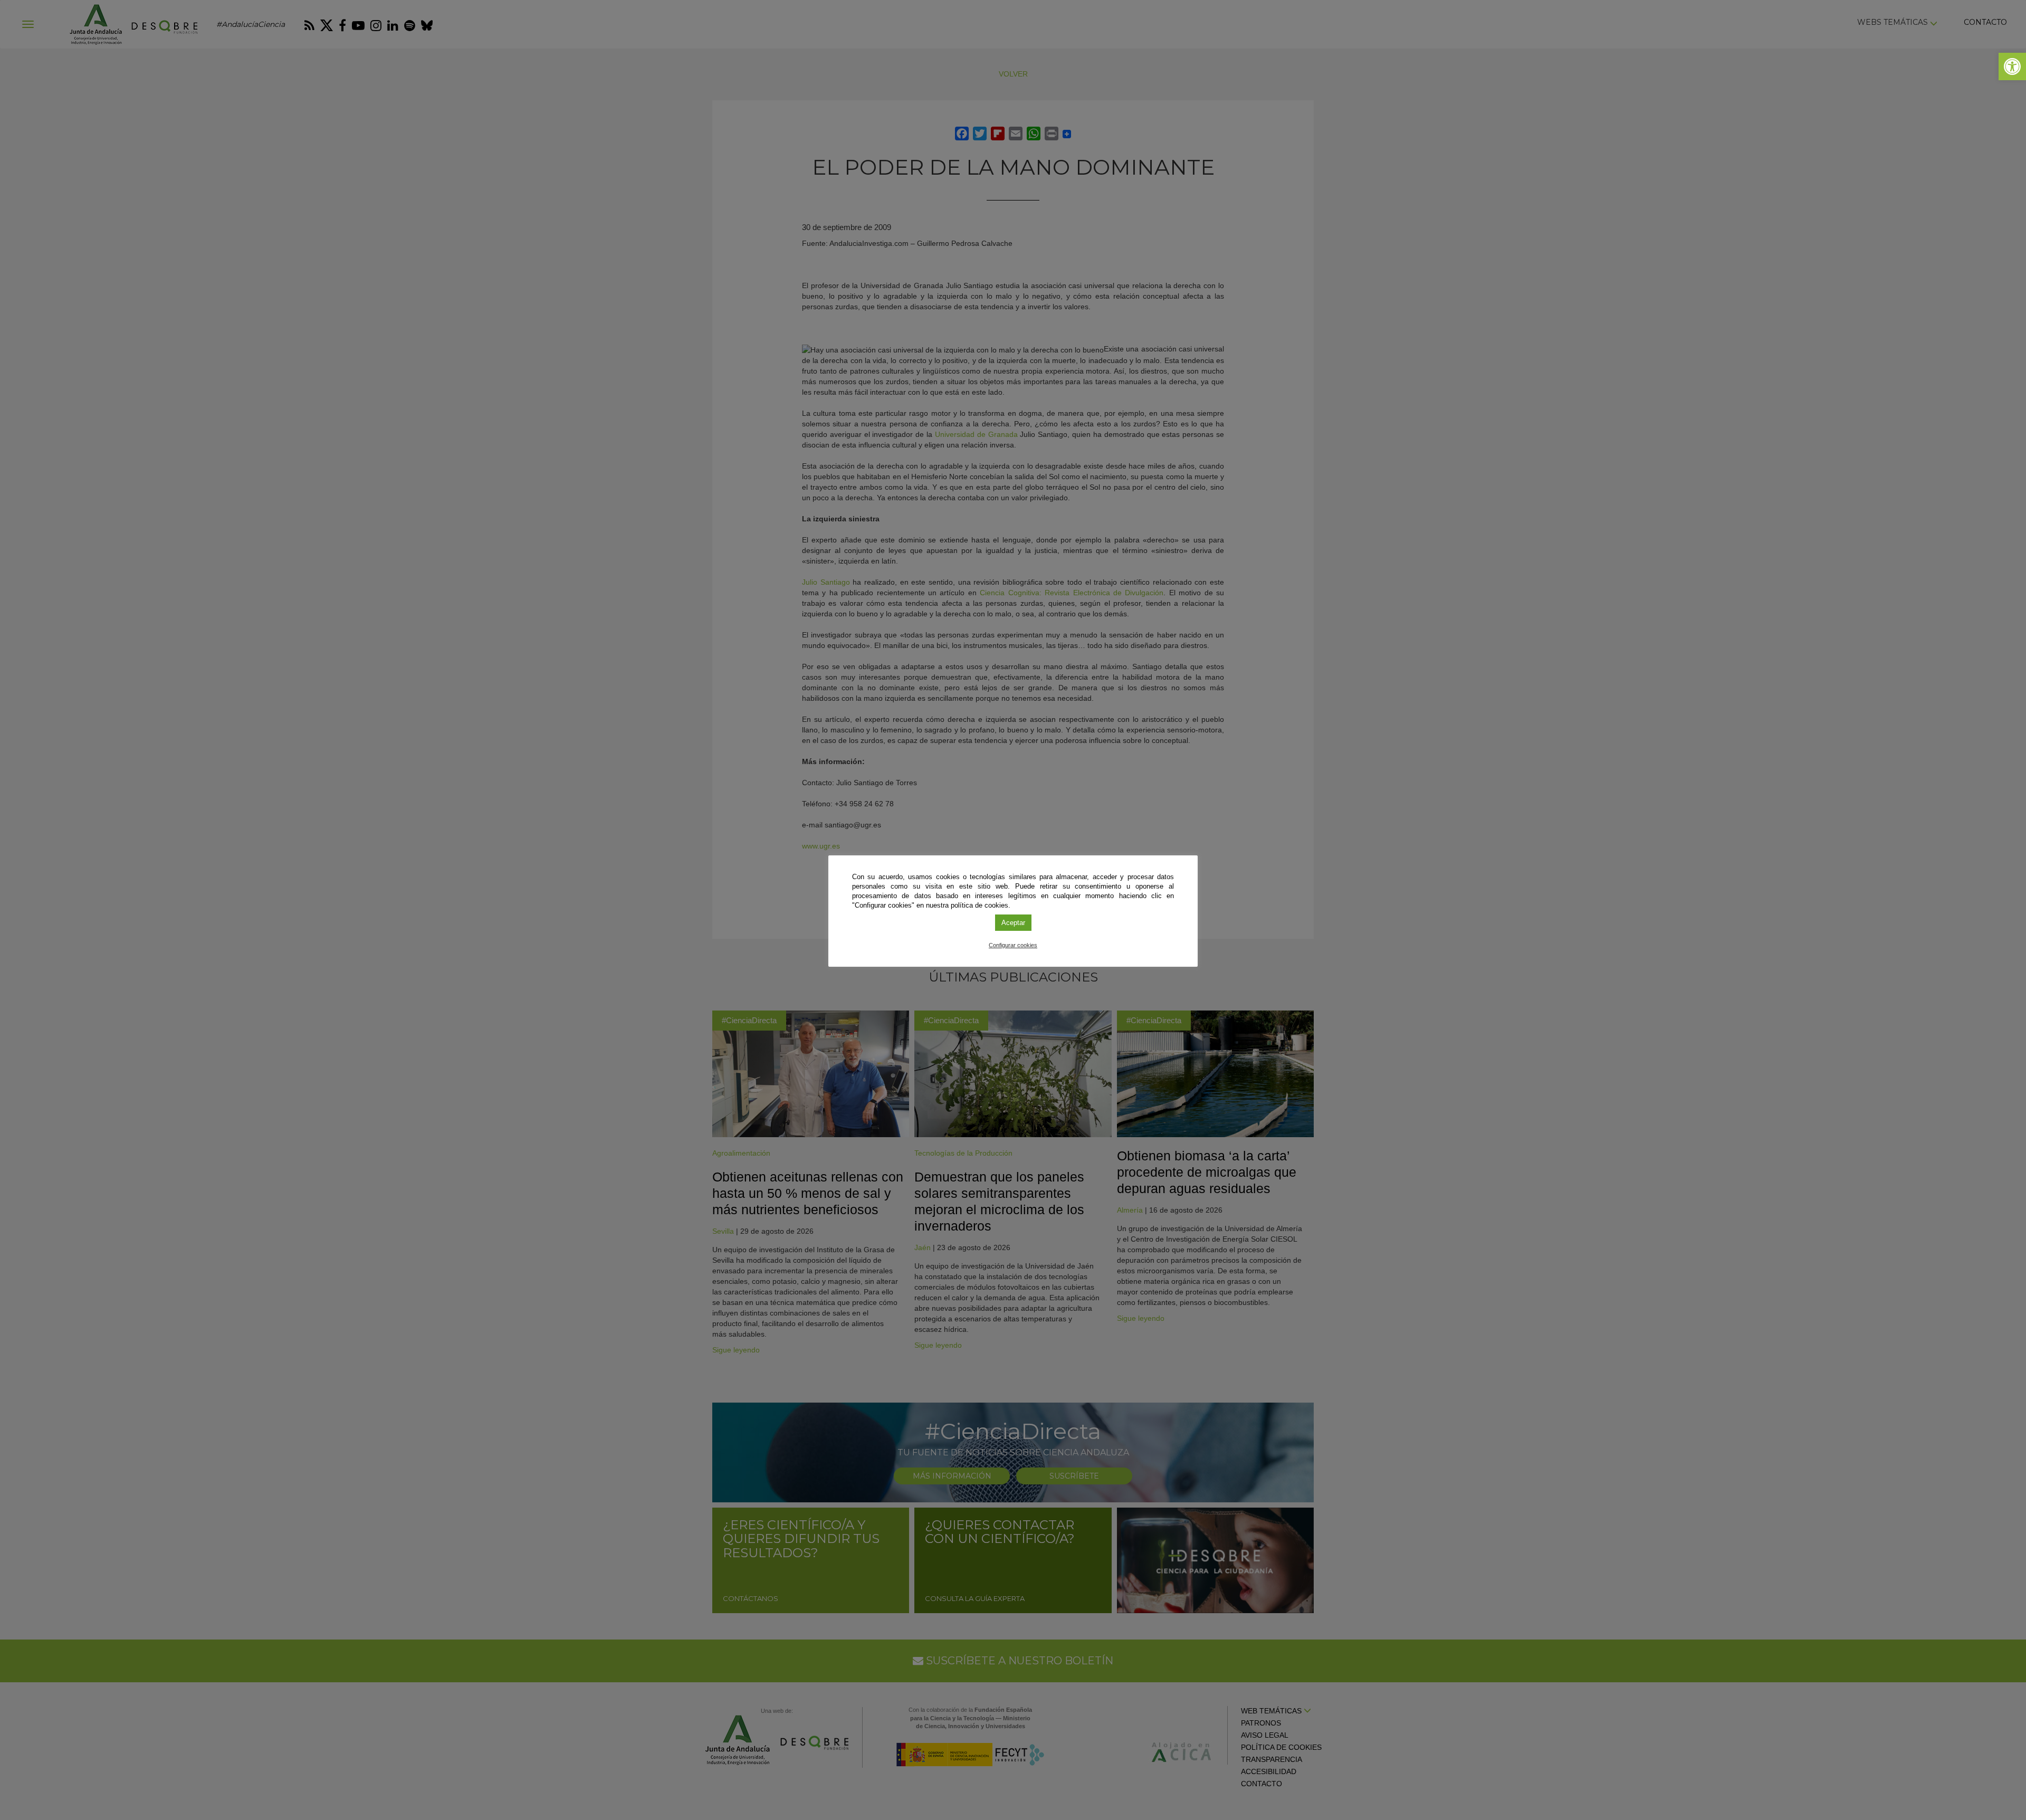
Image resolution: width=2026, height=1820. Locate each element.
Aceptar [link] (1013, 923)
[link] (2012, 66)
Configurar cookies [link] (1013, 945)
